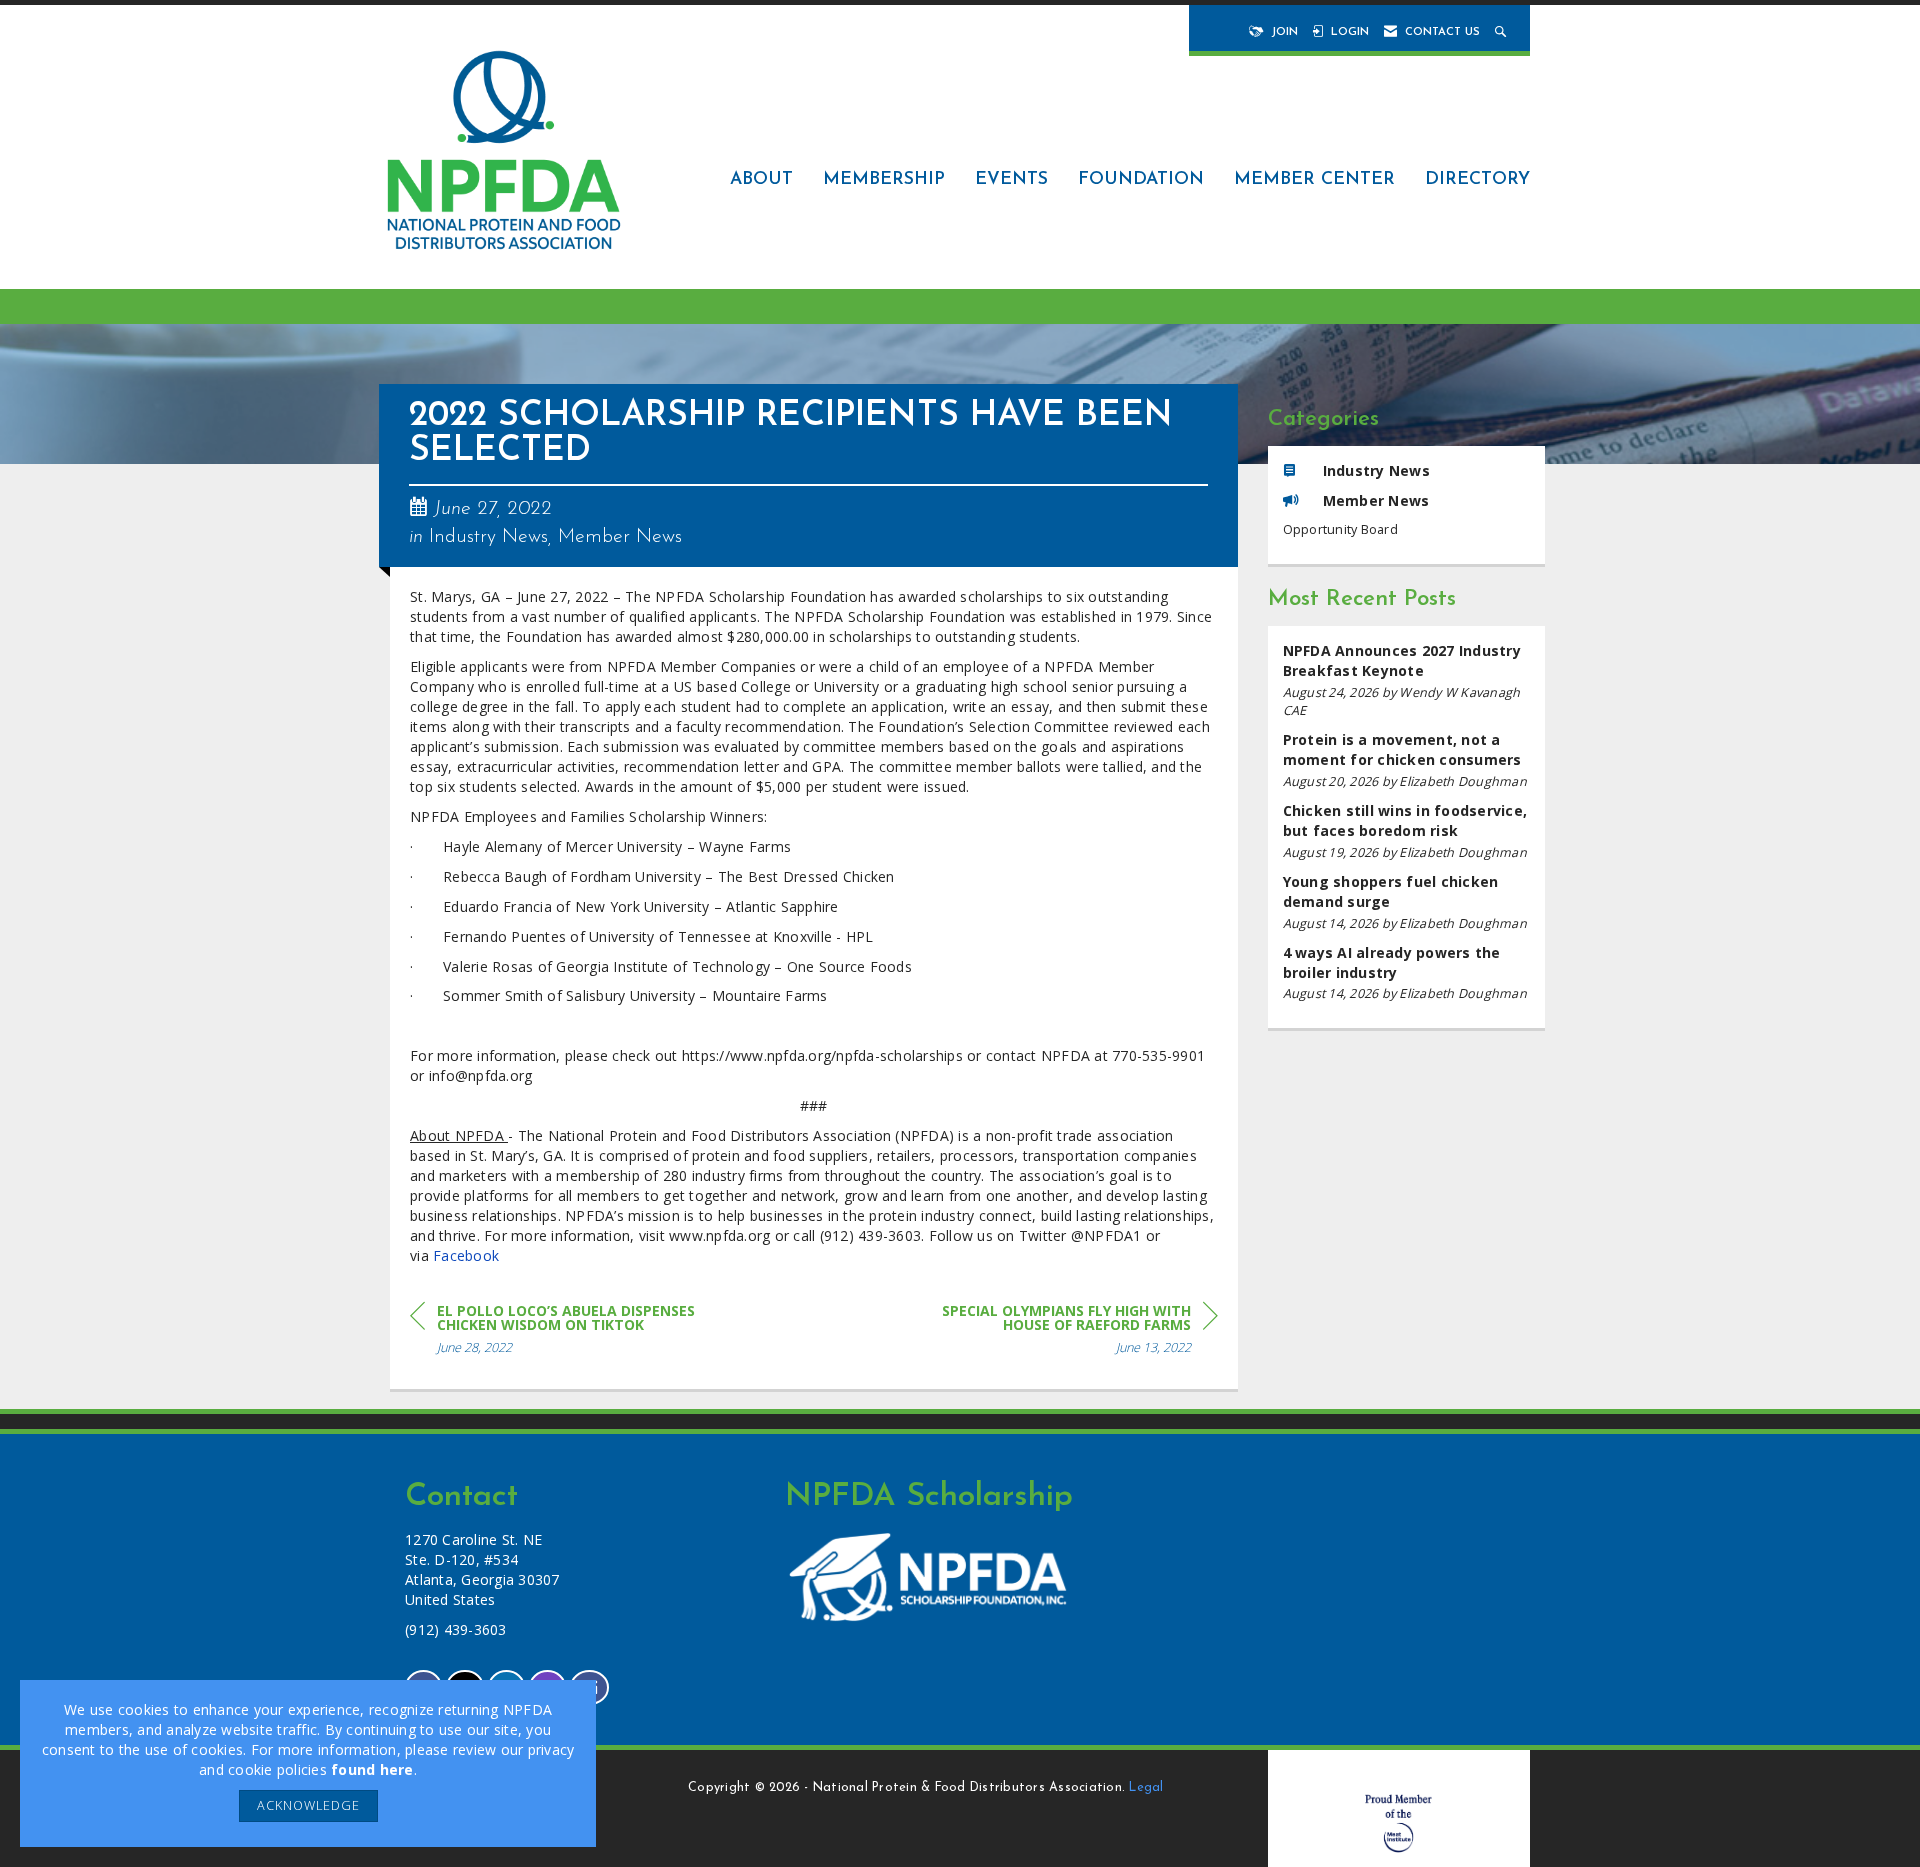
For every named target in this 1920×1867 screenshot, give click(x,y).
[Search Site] (1502, 32)
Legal (1146, 1788)
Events (1011, 179)
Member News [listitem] (1376, 500)
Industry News (488, 537)
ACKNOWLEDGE (308, 1805)
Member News (620, 537)
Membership (884, 179)
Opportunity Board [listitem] (1340, 529)
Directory (1477, 179)
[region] (1068, 1332)
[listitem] (1407, 680)
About (761, 179)
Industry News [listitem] (1376, 470)
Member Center (1314, 179)
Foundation (1141, 179)
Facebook (466, 1255)
